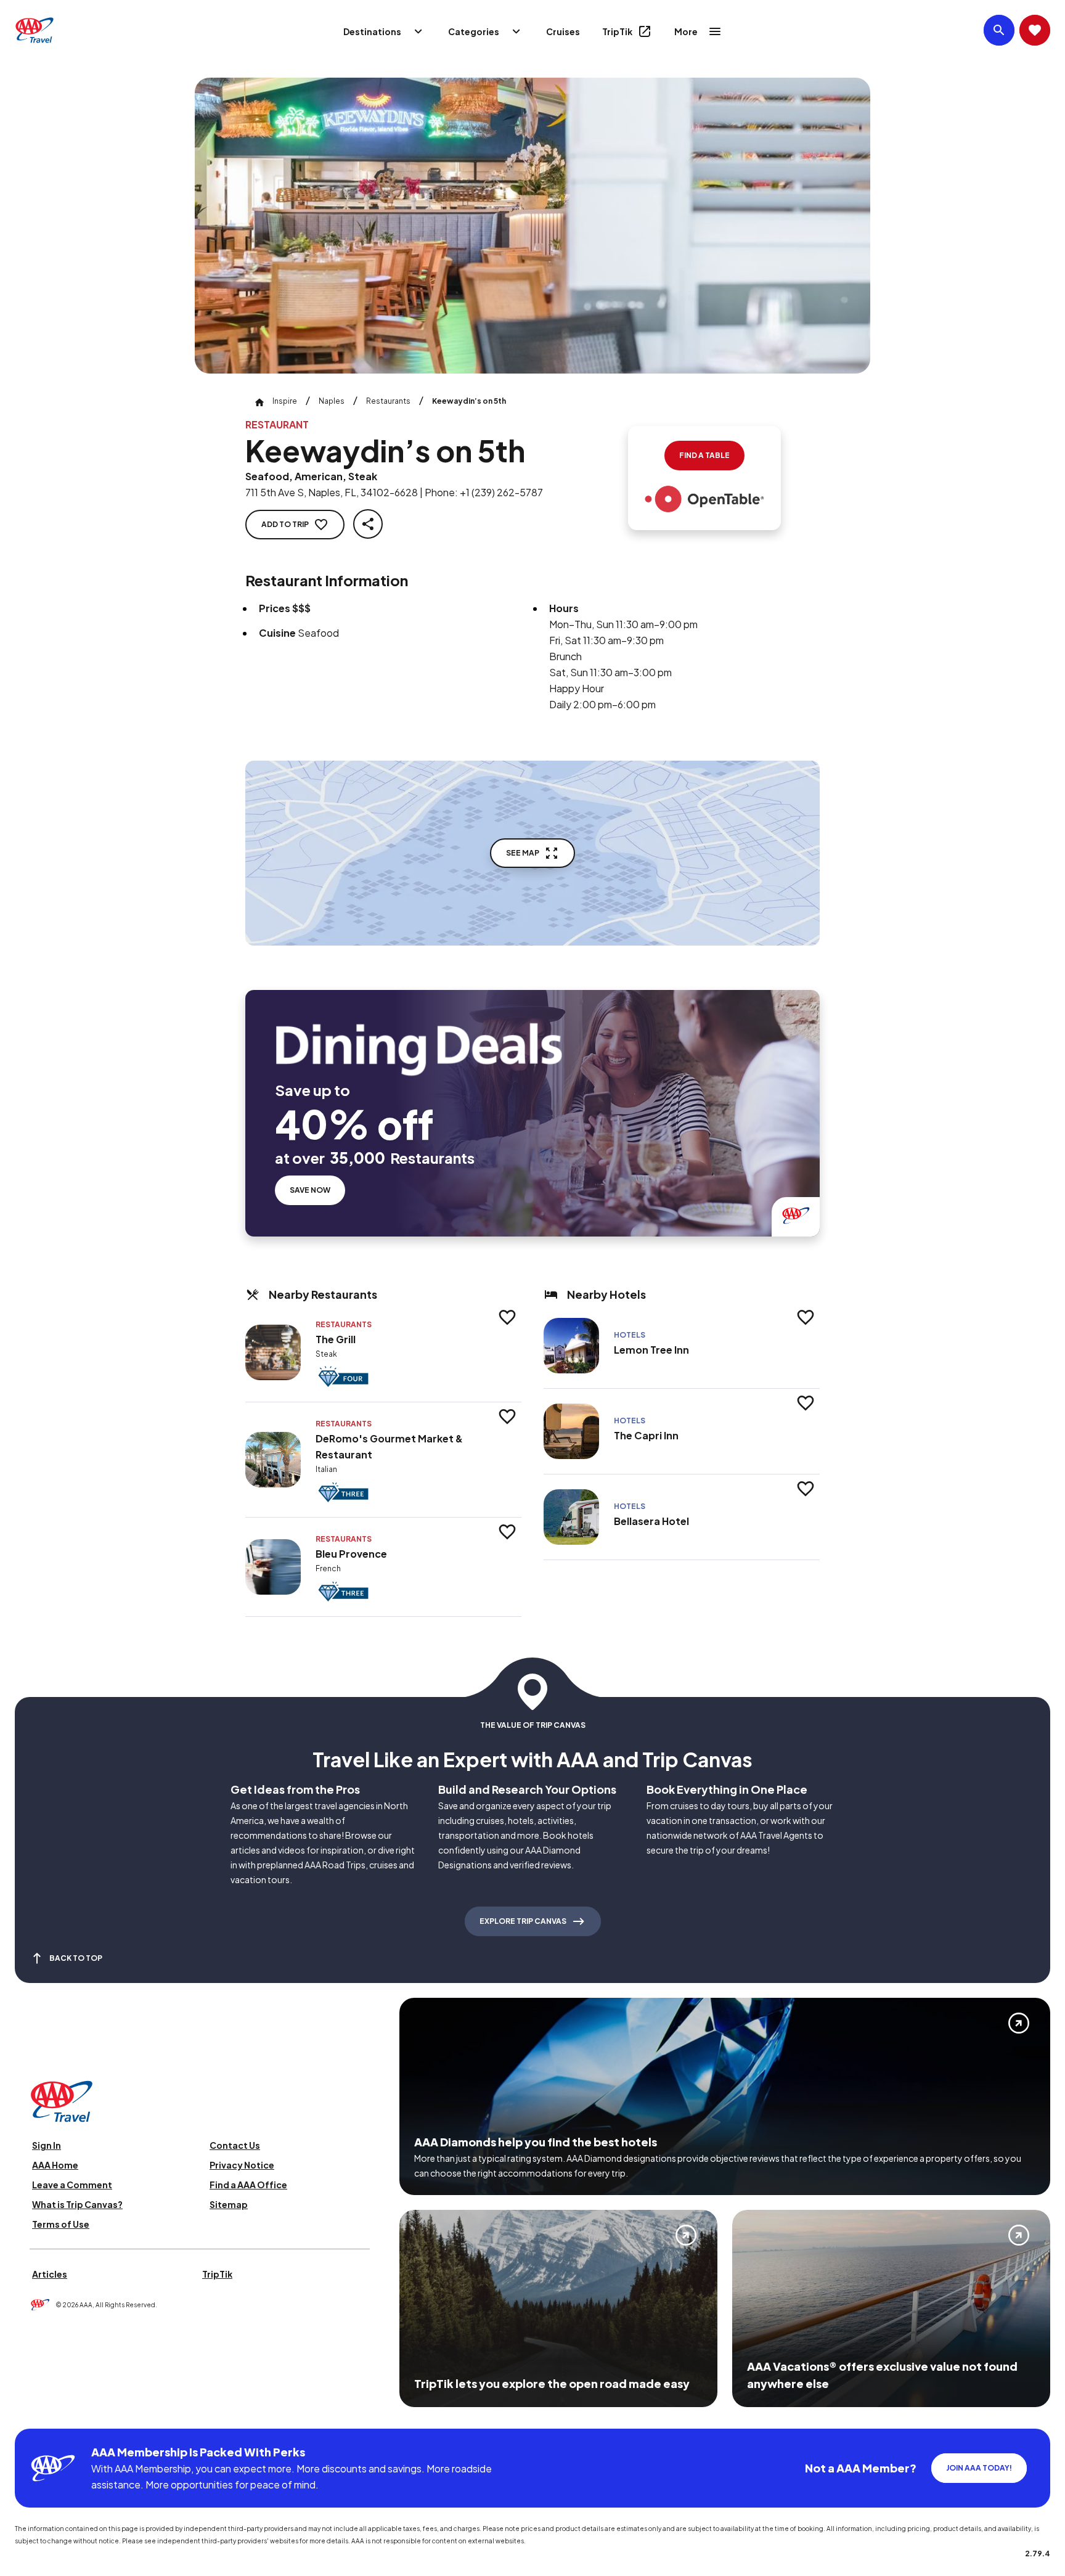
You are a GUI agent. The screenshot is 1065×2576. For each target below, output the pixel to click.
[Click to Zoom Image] (532, 226)
